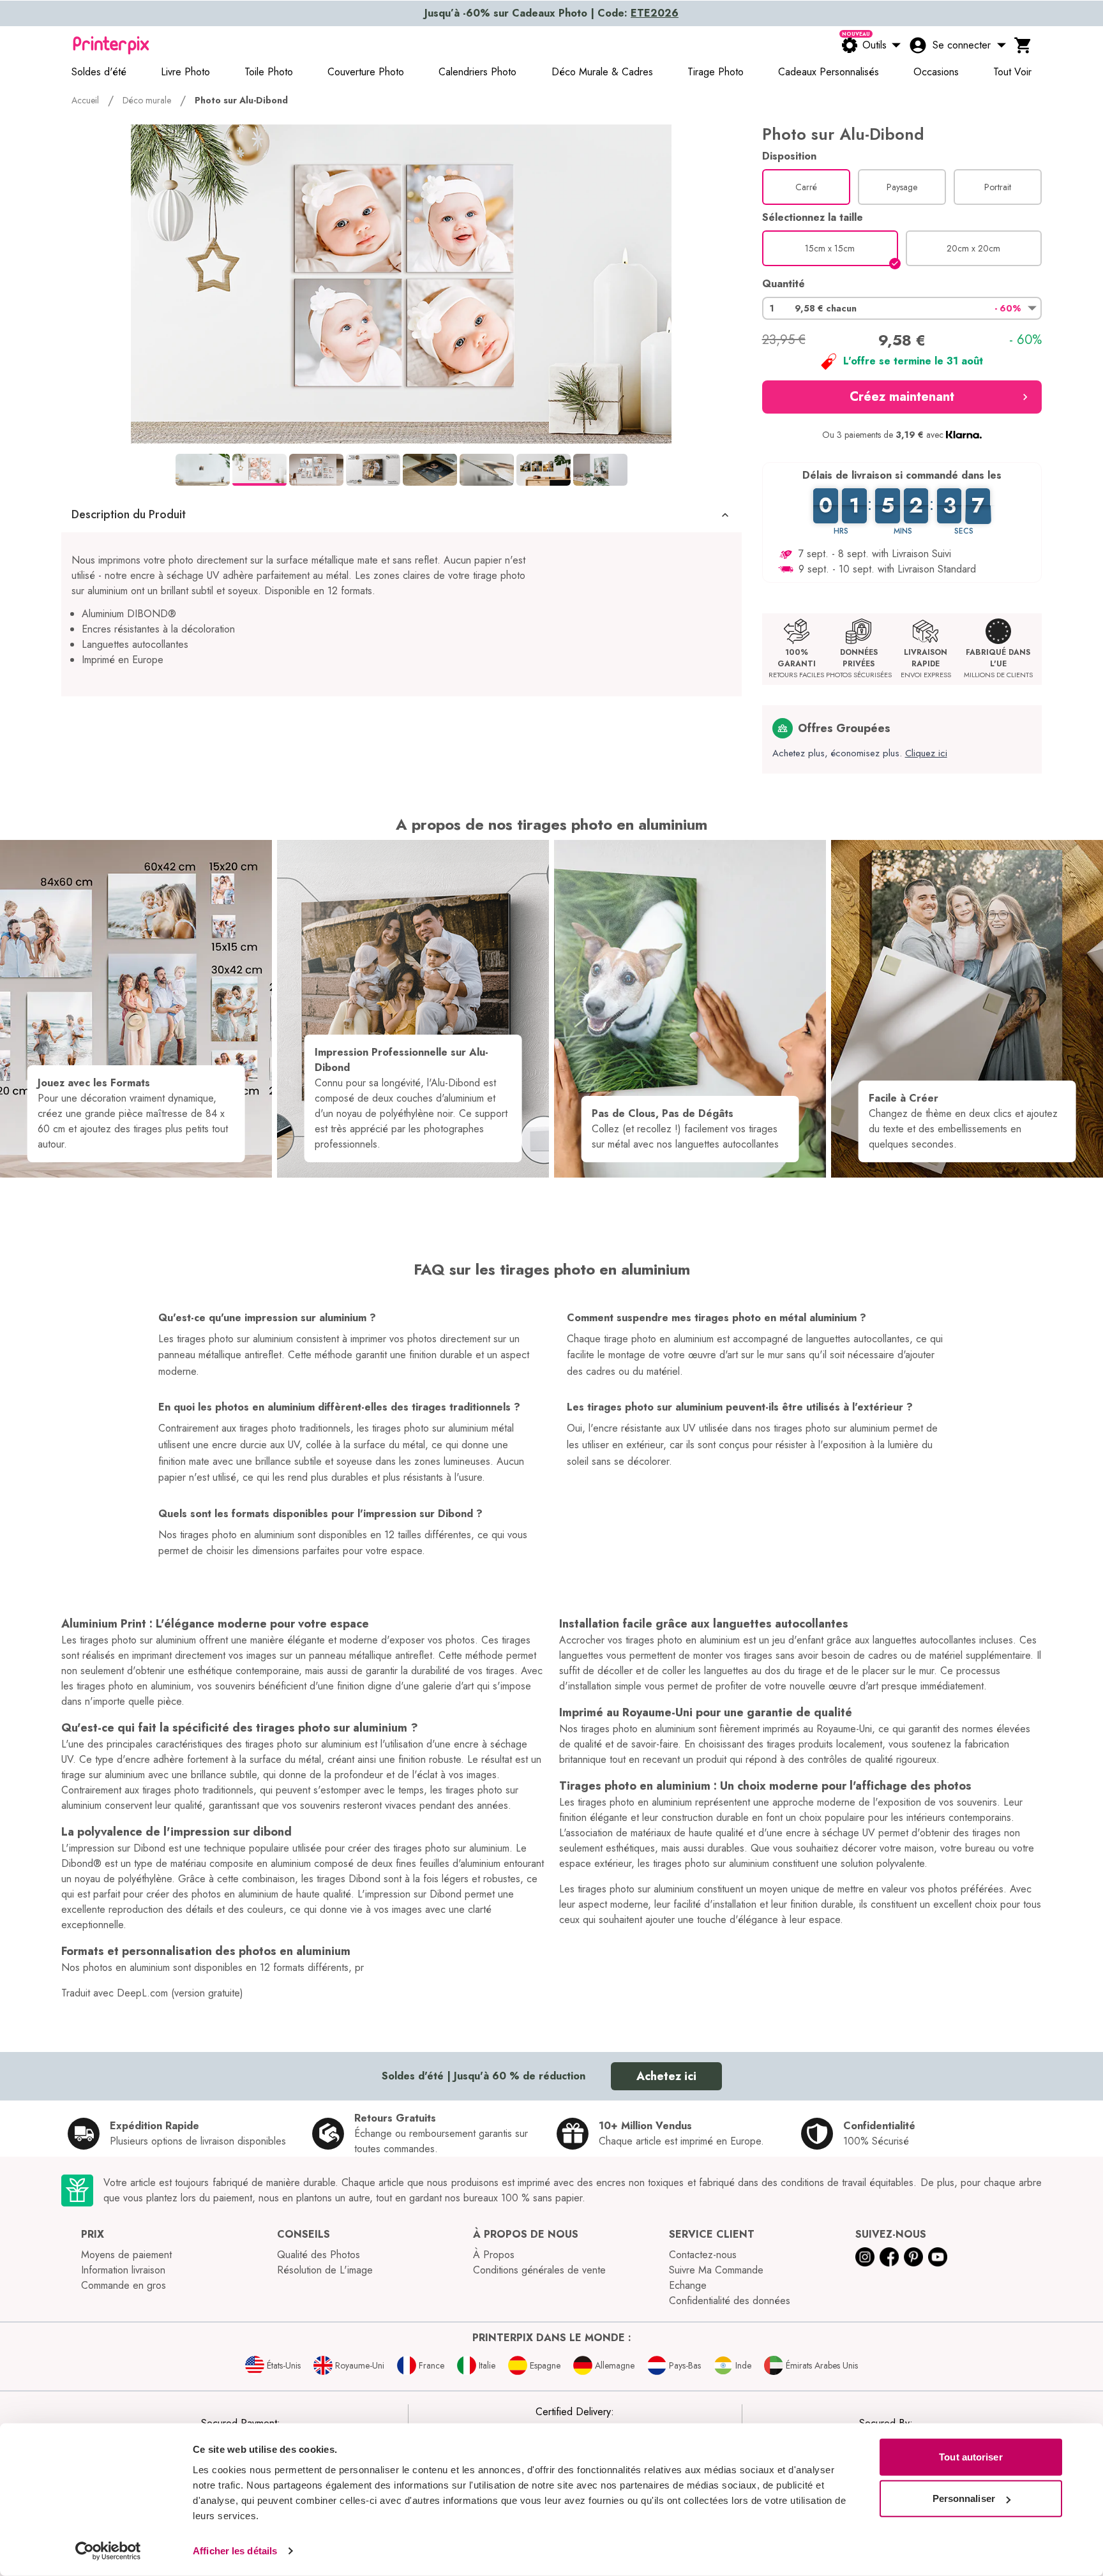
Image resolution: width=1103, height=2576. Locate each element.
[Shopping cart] (1023, 45)
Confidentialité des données (730, 2301)
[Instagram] (865, 2257)
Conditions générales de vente (539, 2270)
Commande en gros (124, 2285)
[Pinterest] (913, 2257)
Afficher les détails (235, 2551)
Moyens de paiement (126, 2255)
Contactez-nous (703, 2255)
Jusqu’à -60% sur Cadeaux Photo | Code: (551, 13)
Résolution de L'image (325, 2270)
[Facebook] (889, 2257)
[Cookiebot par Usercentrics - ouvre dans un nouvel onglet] (108, 2551)
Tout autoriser (971, 2457)
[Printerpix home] (111, 45)
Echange (688, 2285)
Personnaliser (964, 2498)
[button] (401, 515)
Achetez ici (666, 2076)
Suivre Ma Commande (716, 2270)
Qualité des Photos (319, 2255)
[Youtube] (938, 2257)
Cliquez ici (926, 753)
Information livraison (123, 2270)
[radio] (806, 187)
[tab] (203, 470)
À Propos (494, 2255)
